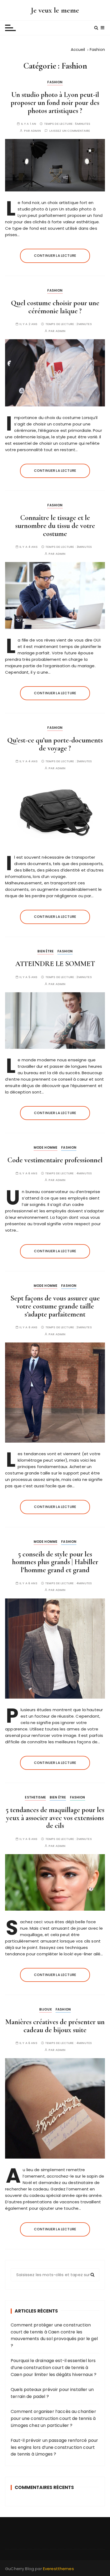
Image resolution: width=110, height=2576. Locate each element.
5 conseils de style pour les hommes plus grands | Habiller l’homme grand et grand (55, 1562)
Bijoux (46, 2009)
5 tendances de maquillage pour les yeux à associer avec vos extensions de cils (55, 1818)
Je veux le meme (55, 10)
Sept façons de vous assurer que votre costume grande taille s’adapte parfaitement (55, 1306)
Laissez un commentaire (70, 131)
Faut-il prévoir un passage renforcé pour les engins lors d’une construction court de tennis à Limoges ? (54, 2447)
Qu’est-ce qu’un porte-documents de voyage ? (55, 744)
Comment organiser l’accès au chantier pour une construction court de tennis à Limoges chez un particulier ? (53, 2418)
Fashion (55, 82)
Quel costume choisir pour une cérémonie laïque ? (55, 307)
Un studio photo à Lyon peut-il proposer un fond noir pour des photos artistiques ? (55, 103)
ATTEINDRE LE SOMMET (55, 964)
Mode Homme (46, 1147)
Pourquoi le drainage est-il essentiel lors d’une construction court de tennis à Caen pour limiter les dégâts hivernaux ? (54, 2367)
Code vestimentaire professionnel (55, 1160)
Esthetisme (35, 1797)
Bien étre (46, 951)
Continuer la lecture (55, 256)
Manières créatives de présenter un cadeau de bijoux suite (55, 2026)
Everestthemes (58, 2569)
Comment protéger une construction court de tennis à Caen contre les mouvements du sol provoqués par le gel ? (54, 2335)
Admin (36, 131)
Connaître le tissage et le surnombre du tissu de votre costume (55, 526)
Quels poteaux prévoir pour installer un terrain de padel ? (52, 2393)
